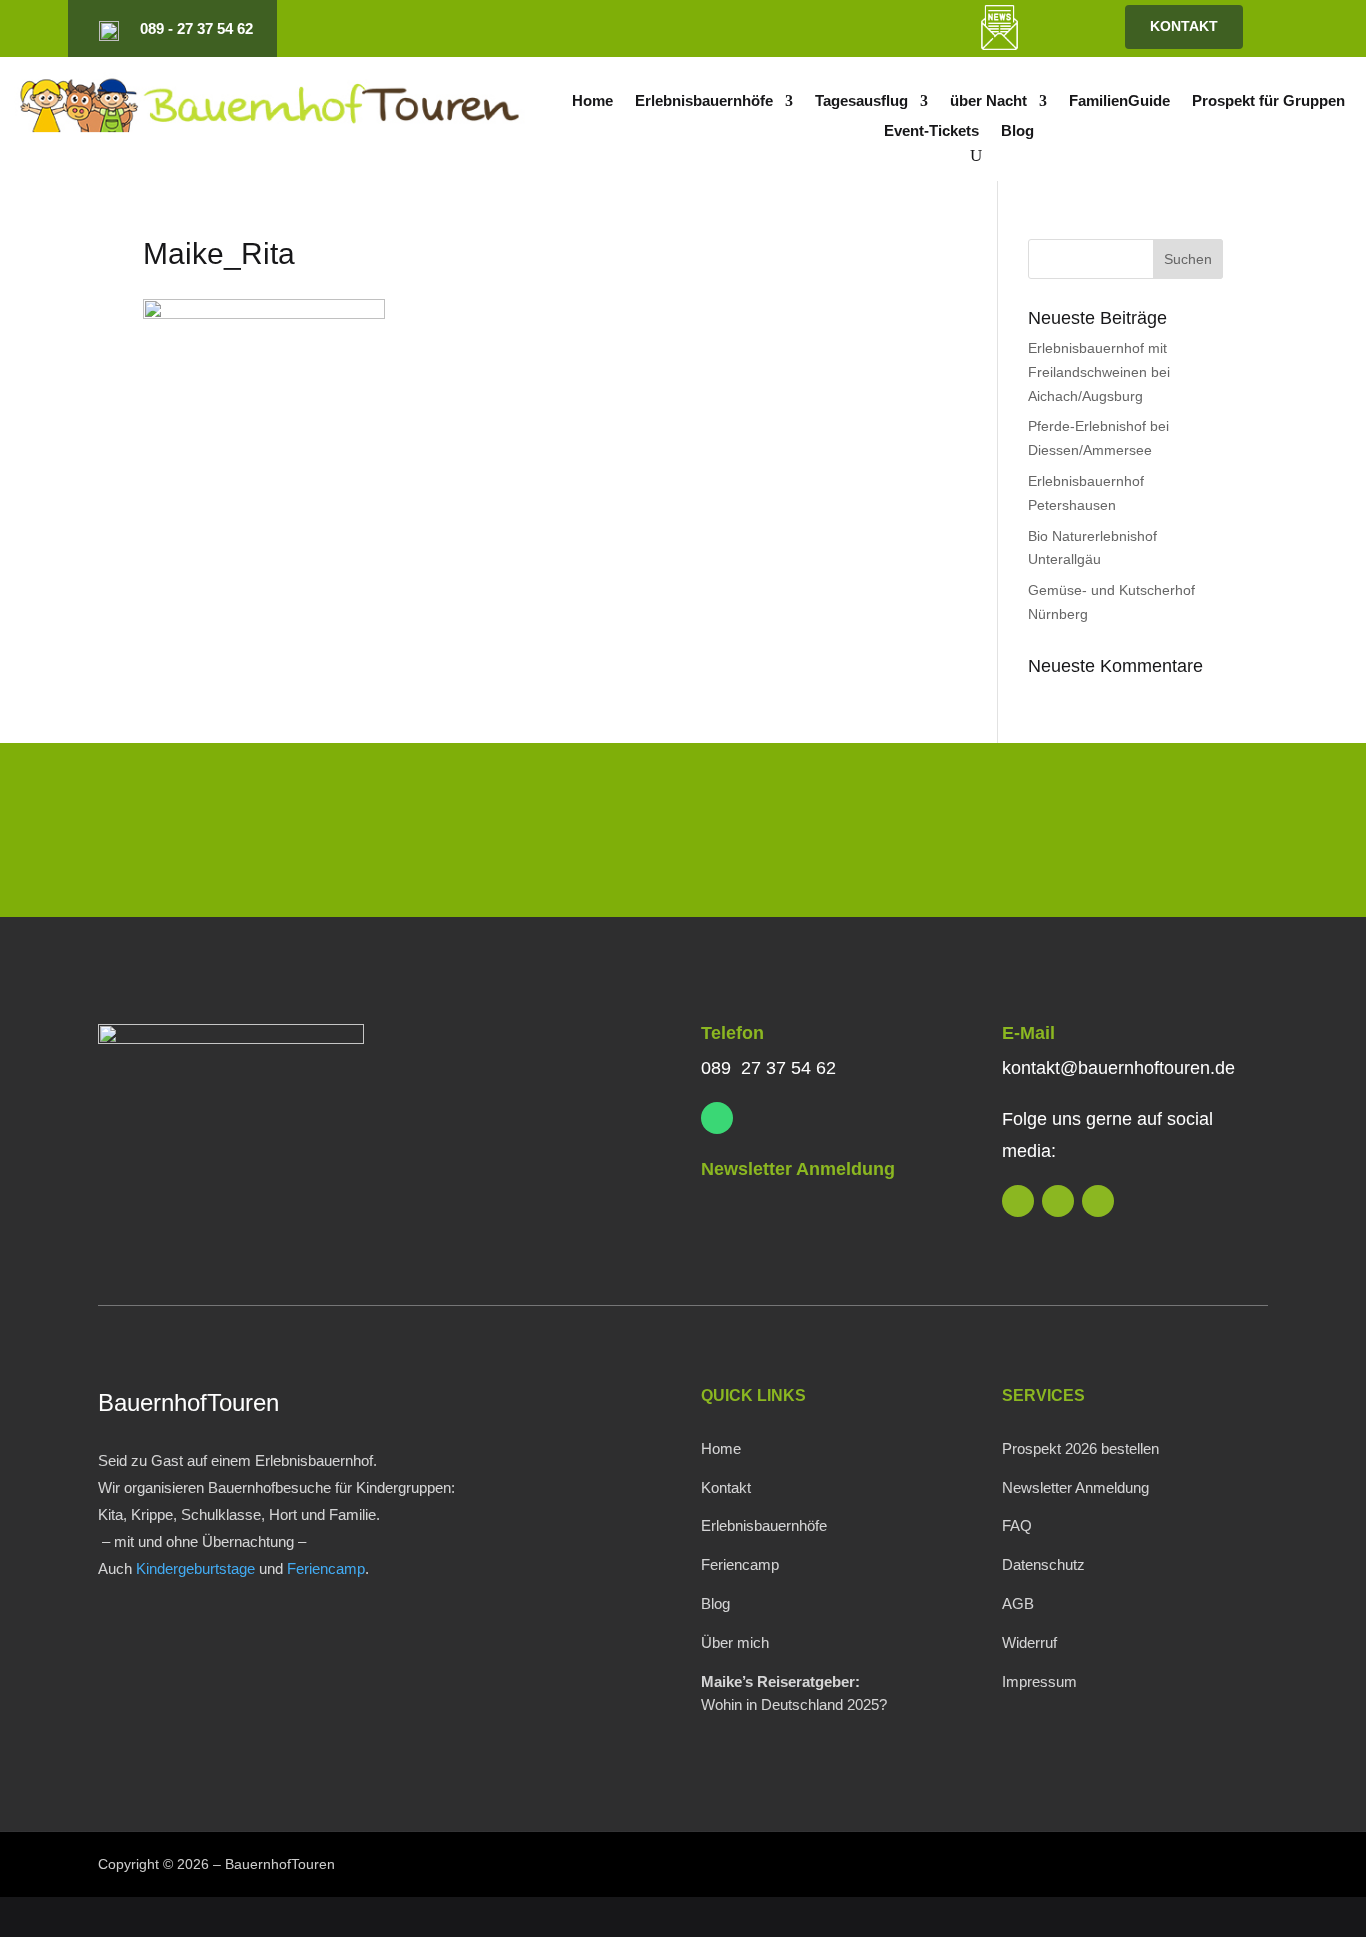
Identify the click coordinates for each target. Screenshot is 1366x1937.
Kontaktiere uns (1135, 834)
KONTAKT (1184, 26)
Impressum (1039, 1681)
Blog (1017, 131)
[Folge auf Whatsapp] (717, 1118)
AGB (1018, 1603)
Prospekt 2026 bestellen (1080, 1448)
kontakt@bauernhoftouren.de (1118, 1068)
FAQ (1017, 1525)
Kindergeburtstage (195, 1568)
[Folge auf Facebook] (863, 29)
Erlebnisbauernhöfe (704, 101)
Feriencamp (326, 1568)
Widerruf (1029, 1642)
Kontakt (726, 1487)
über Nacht (988, 101)
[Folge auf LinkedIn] (795, 29)
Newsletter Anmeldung (798, 1169)
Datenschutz (1043, 1564)
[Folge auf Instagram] (829, 29)
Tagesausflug (861, 101)
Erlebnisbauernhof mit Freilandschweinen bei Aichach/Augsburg (1099, 372)
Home (592, 101)
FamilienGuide (1119, 101)
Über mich (735, 1642)
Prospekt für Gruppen (1268, 101)
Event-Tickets (931, 131)
